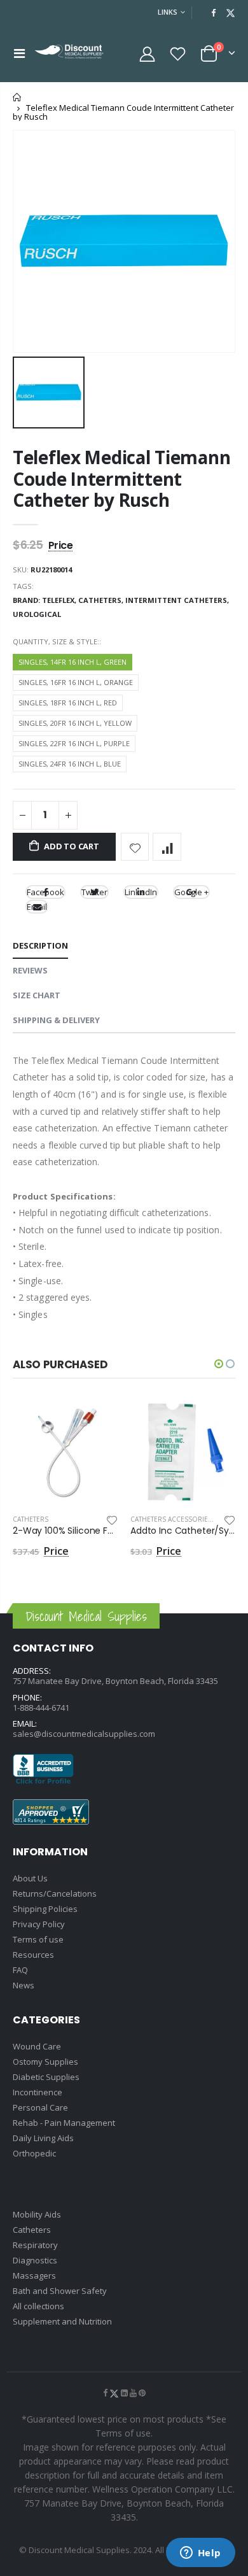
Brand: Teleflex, (45, 600)
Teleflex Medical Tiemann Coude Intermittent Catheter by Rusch (121, 478)
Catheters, (102, 600)
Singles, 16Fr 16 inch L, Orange (76, 682)
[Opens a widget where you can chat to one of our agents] (200, 2554)
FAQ (20, 1970)
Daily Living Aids (43, 2138)
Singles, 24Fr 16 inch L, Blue (70, 764)
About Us (30, 1878)
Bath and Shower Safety (60, 2291)
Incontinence (38, 2092)
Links (168, 12)
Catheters (31, 1519)
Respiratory (35, 2245)
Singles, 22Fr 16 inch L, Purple (74, 743)
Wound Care (37, 2046)
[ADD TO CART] (97, 1420)
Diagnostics (35, 2260)
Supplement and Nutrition (62, 2321)
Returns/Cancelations (55, 1893)
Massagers (34, 2275)
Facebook (45, 892)
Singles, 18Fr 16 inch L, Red (68, 703)
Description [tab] (40, 945)
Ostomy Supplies (45, 2062)
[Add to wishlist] (135, 847)
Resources (33, 1955)
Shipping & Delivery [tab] (56, 1020)
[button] (219, 1364)
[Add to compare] (167, 847)
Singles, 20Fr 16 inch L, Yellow (75, 723)
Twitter (94, 892)
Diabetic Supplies (46, 2077)
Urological (37, 614)
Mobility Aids (37, 2214)
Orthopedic (34, 2153)
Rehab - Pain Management (64, 2123)
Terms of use (38, 1939)
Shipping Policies (45, 1909)
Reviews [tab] (30, 970)
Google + (191, 892)
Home (17, 97)
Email (37, 907)
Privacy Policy (39, 1924)
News (24, 1985)
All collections (38, 2306)
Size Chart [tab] (37, 995)
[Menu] (19, 53)
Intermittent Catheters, (178, 600)
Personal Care (40, 2107)
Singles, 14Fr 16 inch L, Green (72, 662)
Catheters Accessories (171, 1519)
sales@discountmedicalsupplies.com (84, 1734)
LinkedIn (141, 892)
